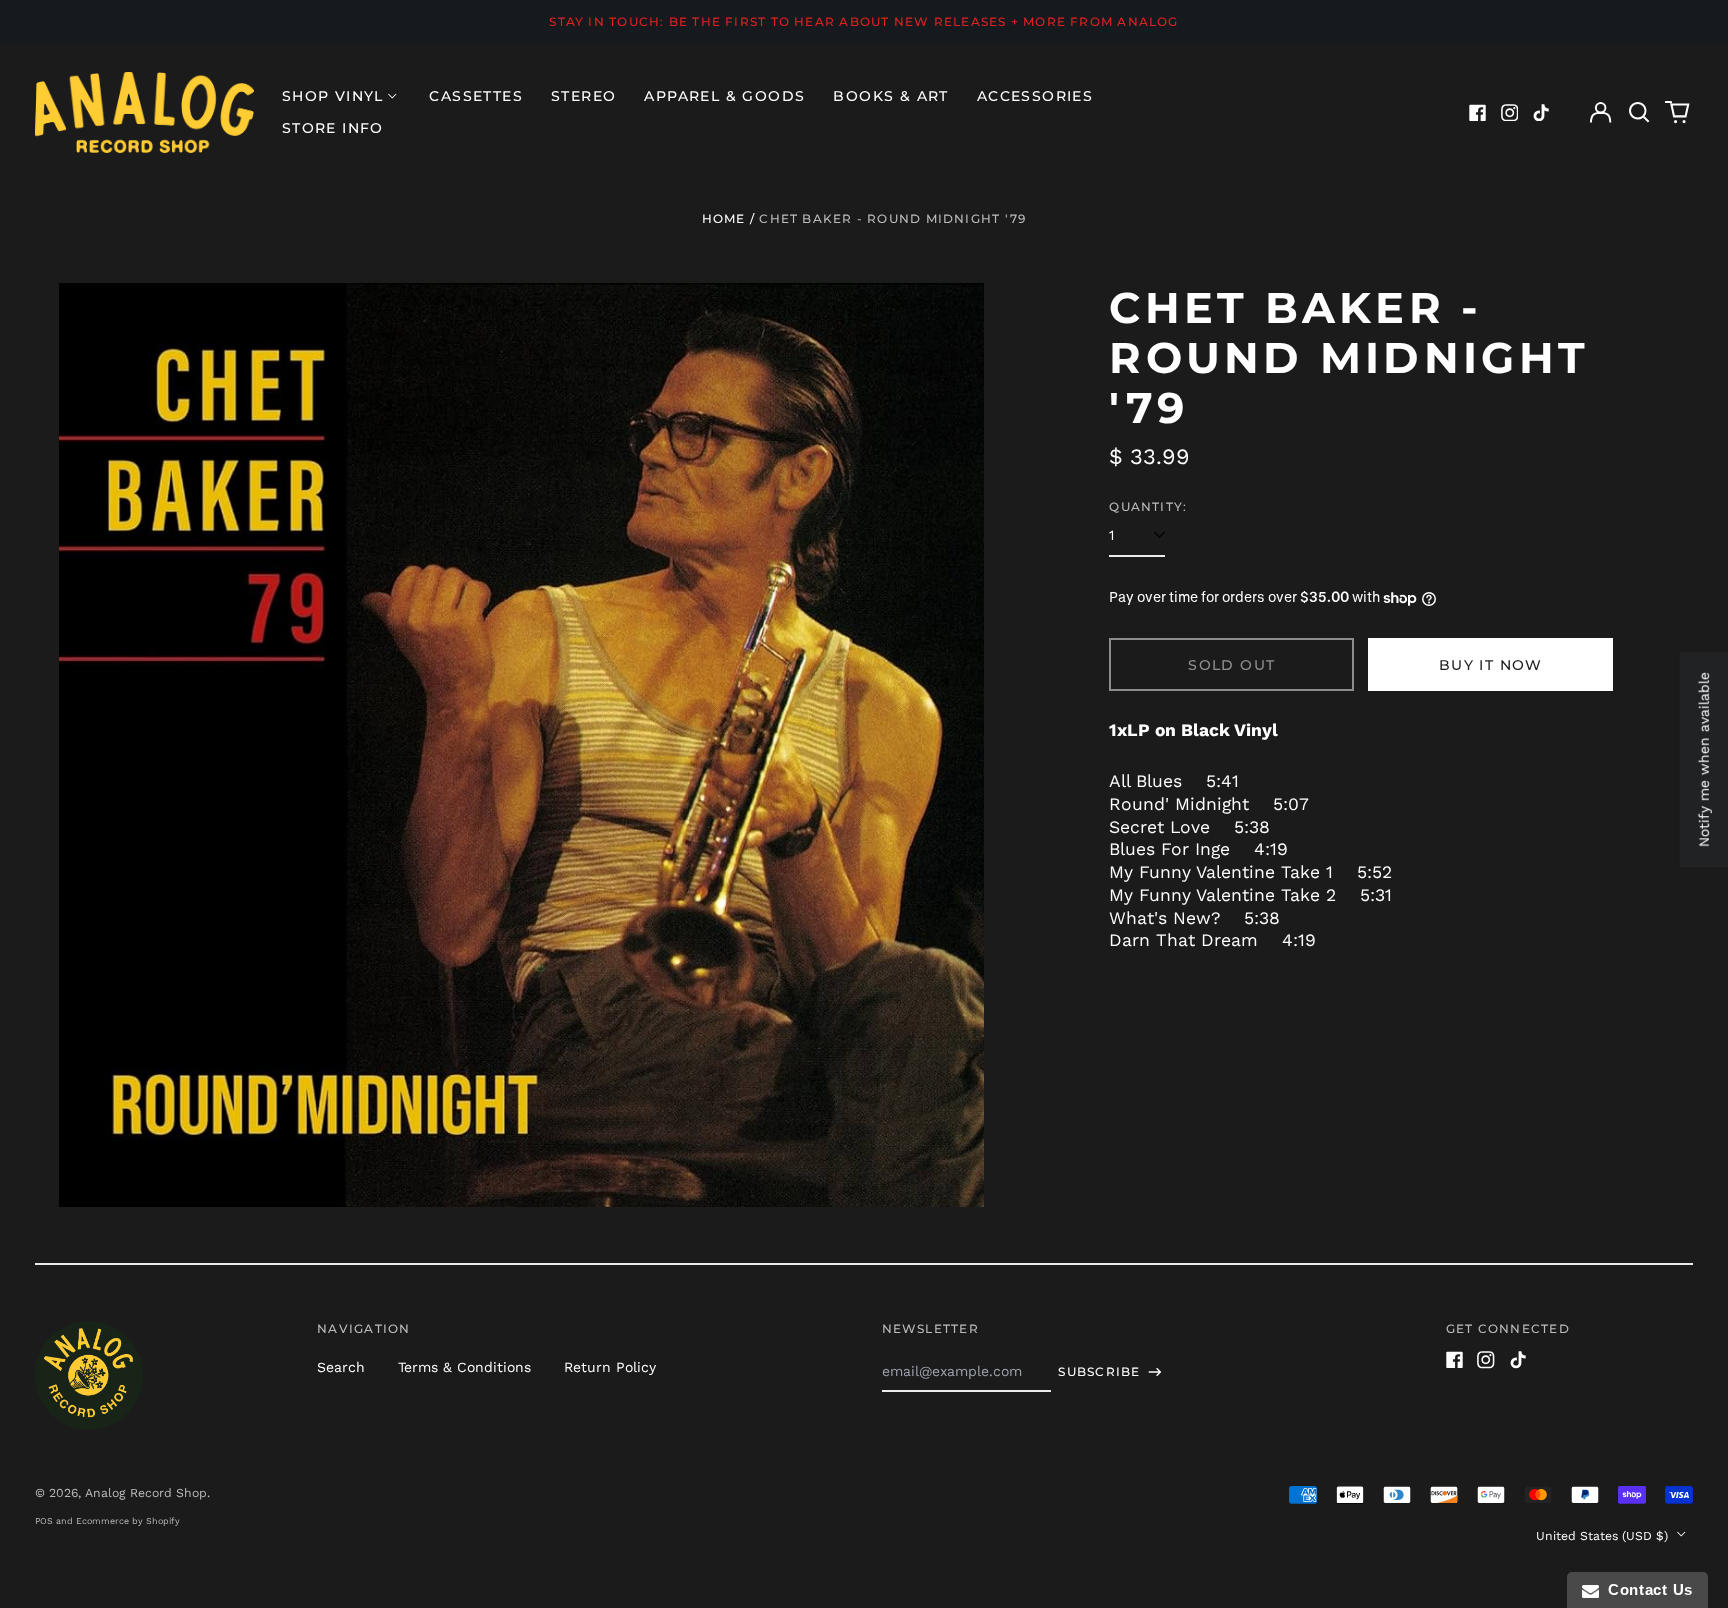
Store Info (333, 128)
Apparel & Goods (724, 96)
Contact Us (1646, 1589)
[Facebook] (1478, 113)
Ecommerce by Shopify (128, 1521)
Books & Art (890, 96)
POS (44, 1521)
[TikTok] (1541, 113)
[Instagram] (1510, 113)
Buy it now (1491, 665)
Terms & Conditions (464, 1367)
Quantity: (1148, 506)
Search (341, 1367)
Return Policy (610, 1367)
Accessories (1035, 96)
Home (724, 218)
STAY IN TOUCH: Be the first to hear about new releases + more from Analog (863, 21)
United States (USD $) (1604, 1536)
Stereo (583, 96)
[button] (1639, 113)
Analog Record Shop (146, 1493)
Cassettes (476, 96)
